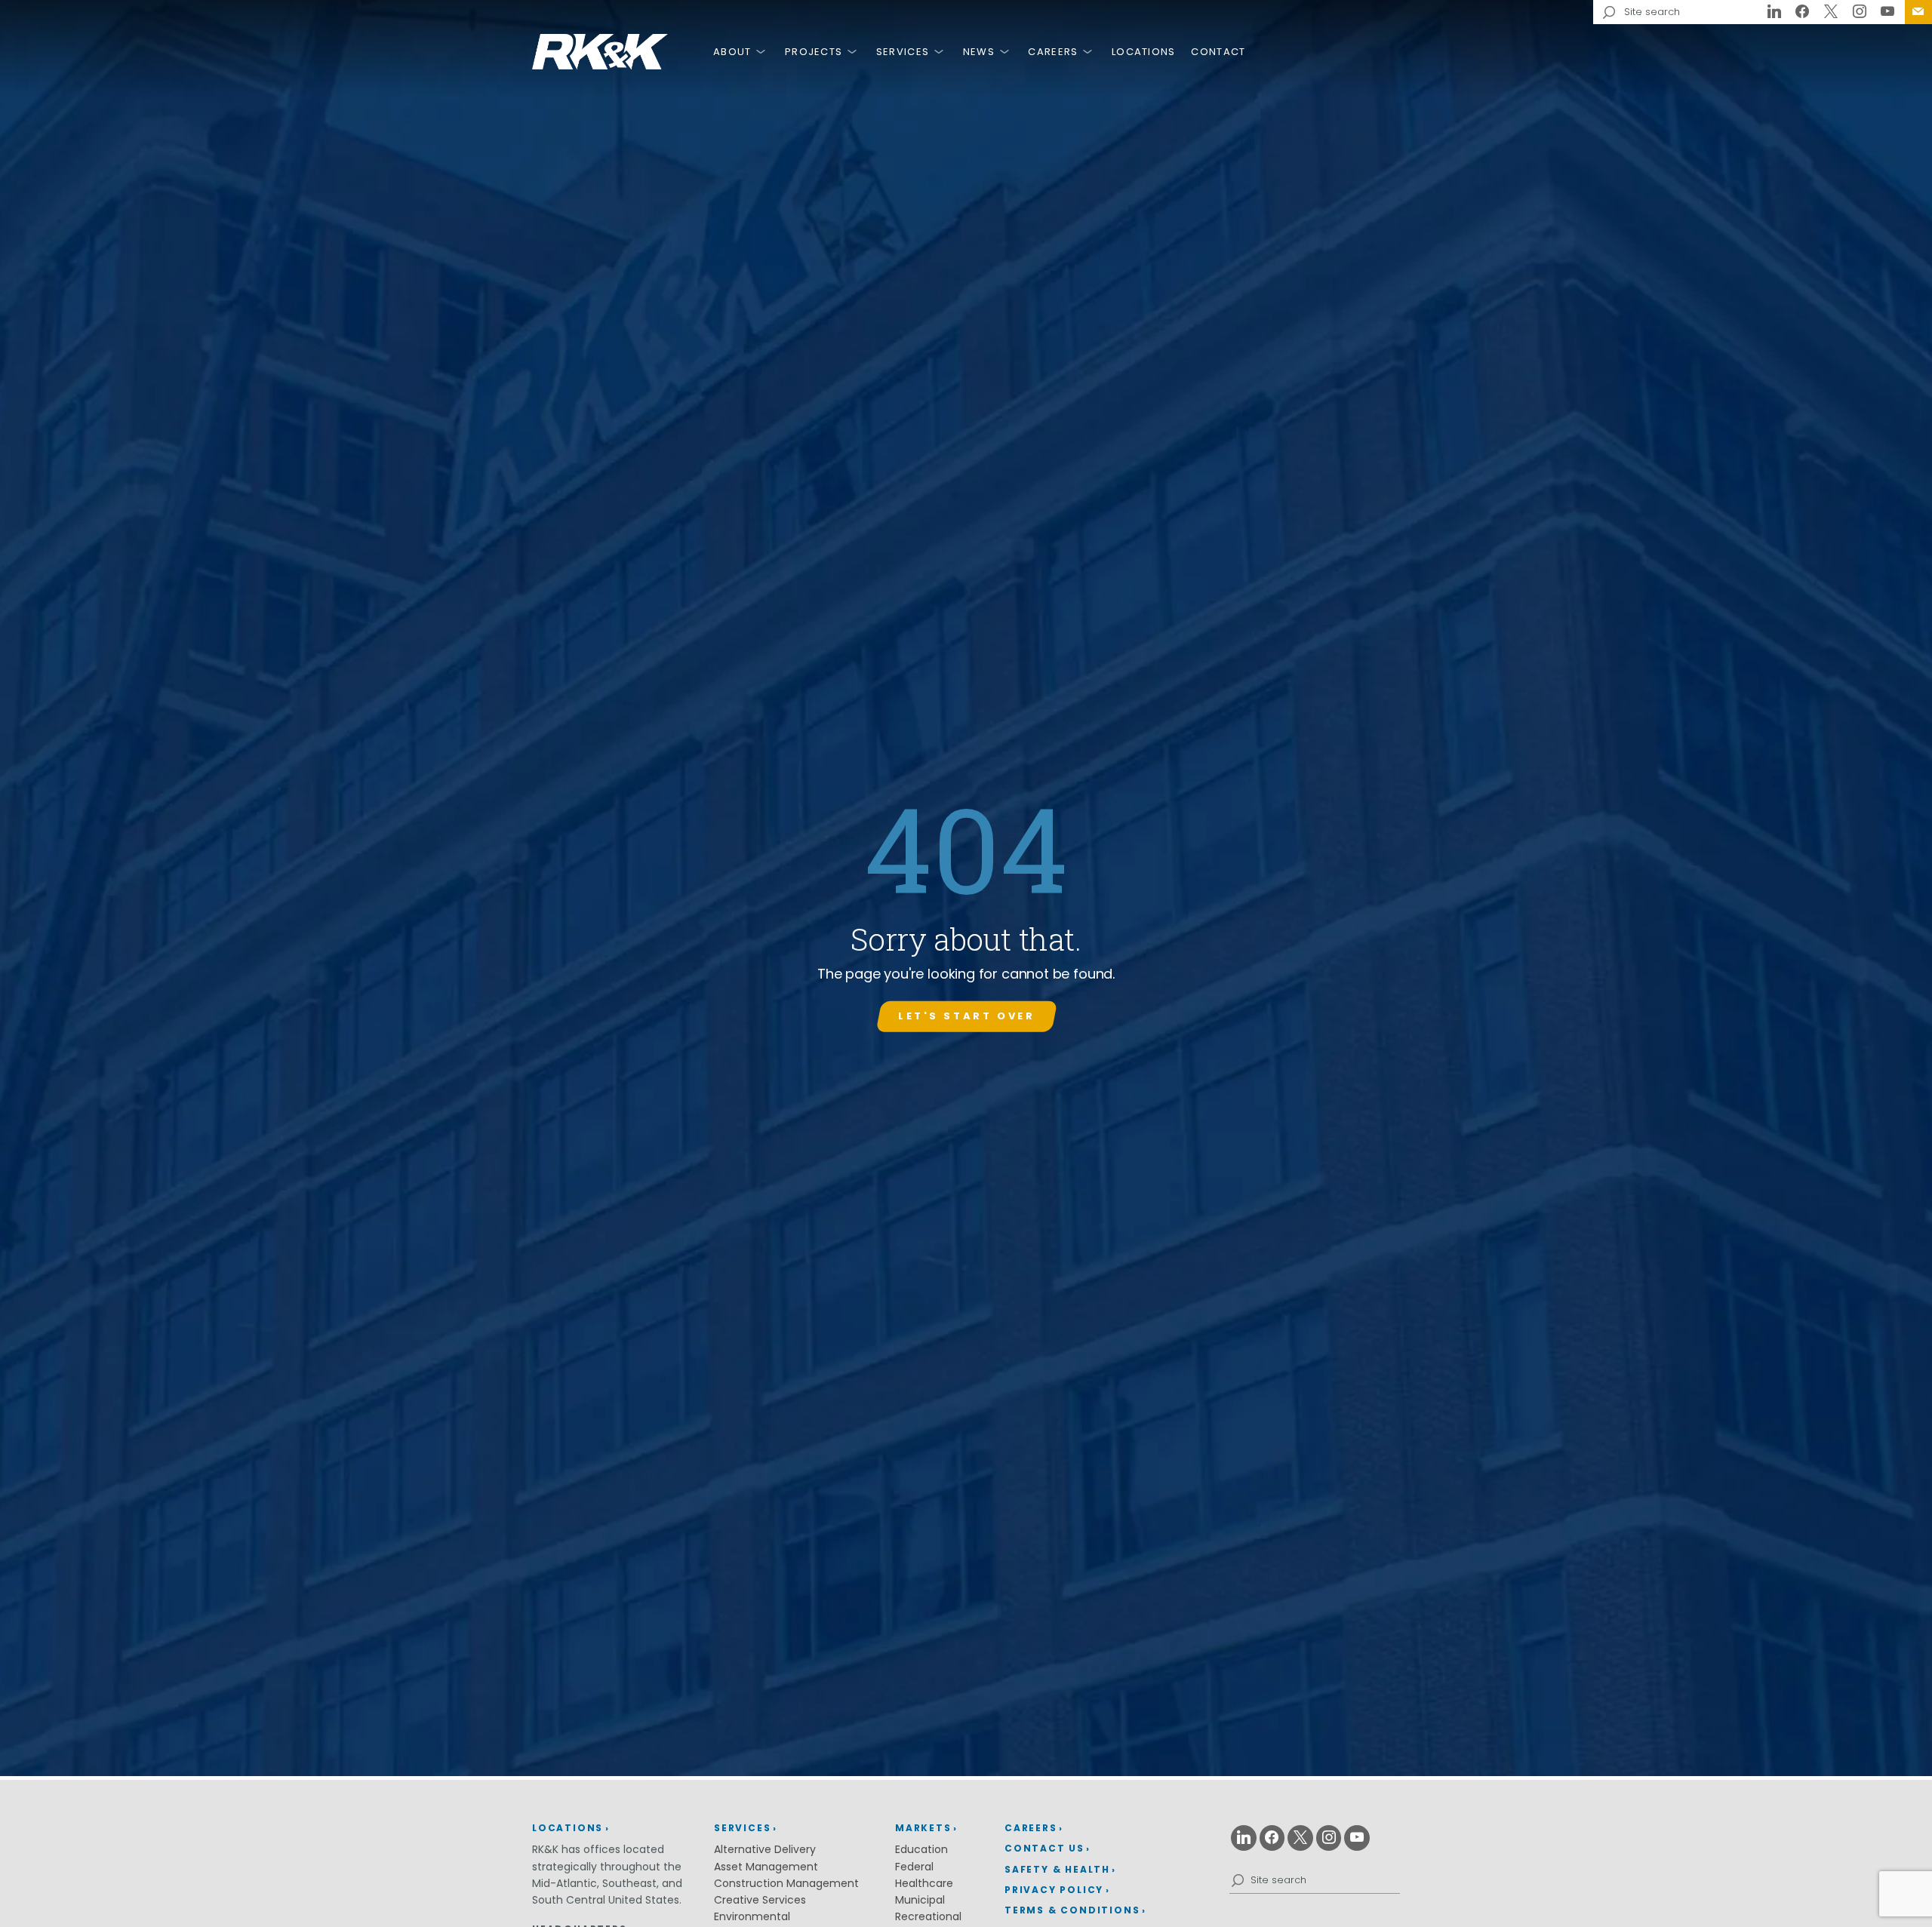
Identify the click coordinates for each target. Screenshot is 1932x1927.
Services (903, 52)
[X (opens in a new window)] (1831, 12)
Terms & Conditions (1072, 1910)
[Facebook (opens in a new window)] (1803, 12)
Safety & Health (1057, 1869)
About (732, 52)
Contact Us (1918, 12)
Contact (1218, 52)
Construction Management (786, 1883)
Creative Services (760, 1900)
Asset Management (766, 1867)
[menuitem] (1918, 12)
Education (921, 1849)
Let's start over (966, 1016)
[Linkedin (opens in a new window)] (1774, 12)
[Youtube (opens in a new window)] (1887, 12)
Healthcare (924, 1883)
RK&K (600, 52)
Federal (914, 1867)
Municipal (920, 1900)
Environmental (752, 1916)
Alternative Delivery (765, 1849)
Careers (1053, 52)
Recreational (928, 1916)
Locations (1144, 52)
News (979, 52)
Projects (814, 52)
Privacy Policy (1054, 1890)
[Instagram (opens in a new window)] (1860, 12)
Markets (923, 1828)
